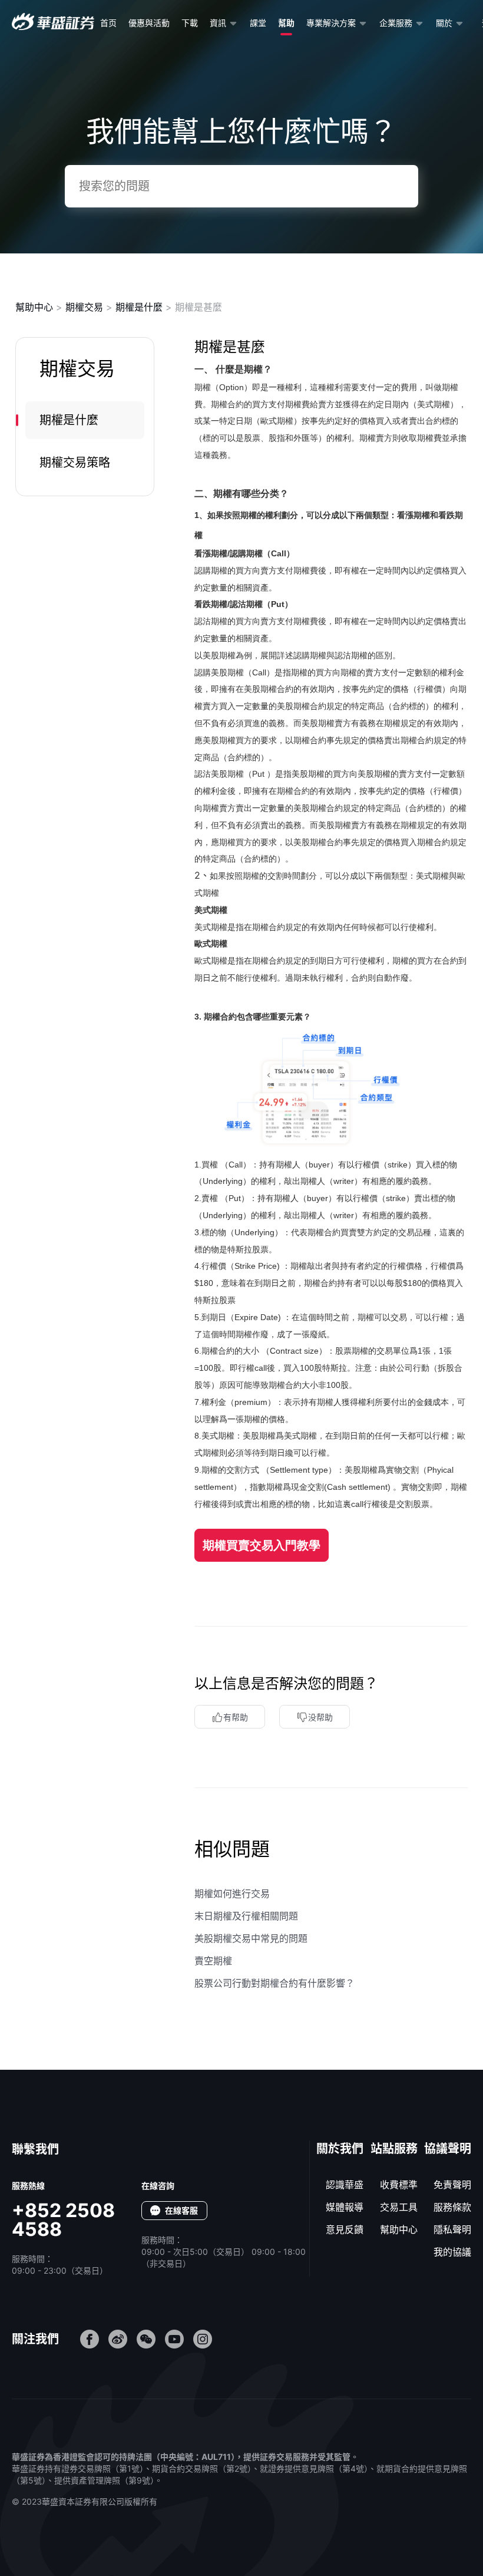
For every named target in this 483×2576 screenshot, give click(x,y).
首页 (108, 23)
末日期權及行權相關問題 (246, 1916)
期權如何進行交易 (232, 1894)
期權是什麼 (139, 307)
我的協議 (452, 2252)
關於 (444, 23)
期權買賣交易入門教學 (262, 1545)
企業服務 (396, 23)
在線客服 (181, 2210)
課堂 (258, 23)
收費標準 (399, 2185)
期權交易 (84, 307)
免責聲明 (452, 2185)
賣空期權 (213, 1961)
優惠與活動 (149, 23)
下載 (190, 23)
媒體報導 (345, 2207)
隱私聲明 (452, 2229)
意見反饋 (345, 2229)
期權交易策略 (75, 463)
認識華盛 (345, 2185)
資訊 (218, 23)
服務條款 (452, 2207)
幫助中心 (34, 307)
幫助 (286, 23)
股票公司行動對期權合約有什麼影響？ (274, 1983)
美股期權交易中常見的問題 (251, 1938)
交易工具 (399, 2207)
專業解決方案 (331, 23)
